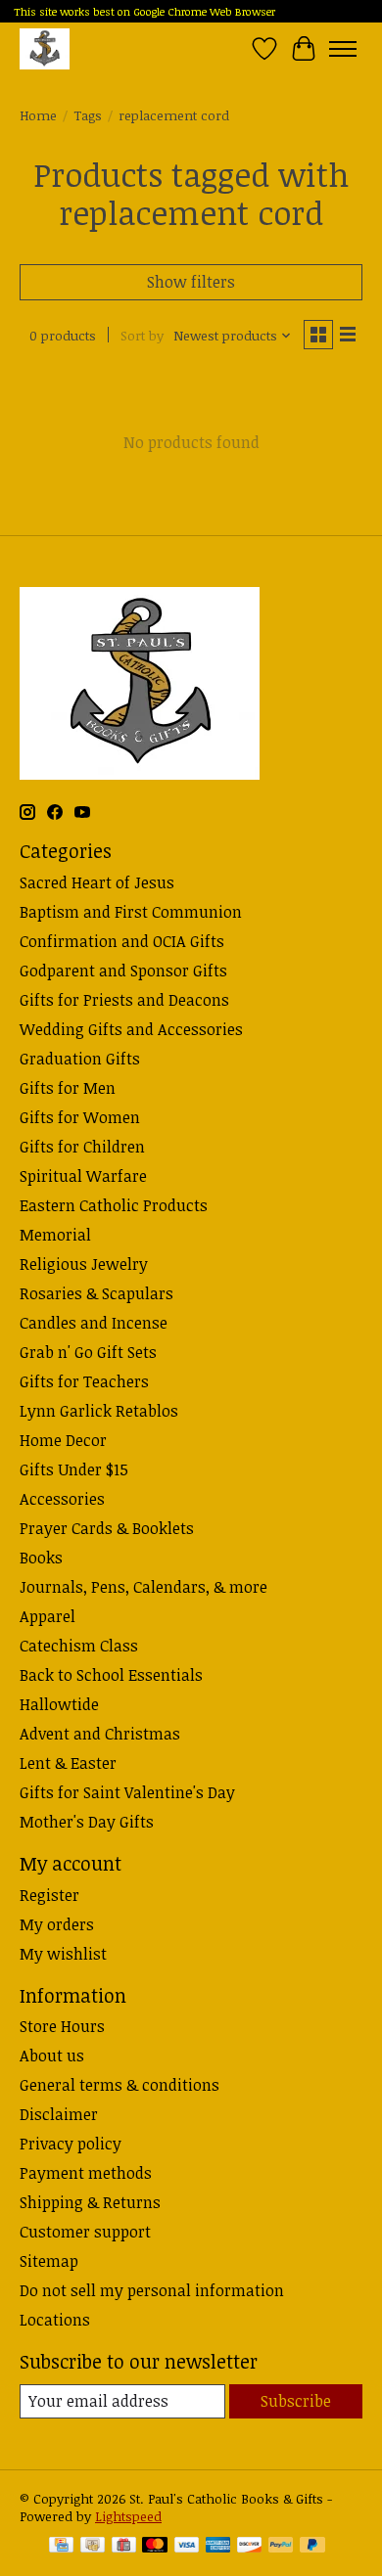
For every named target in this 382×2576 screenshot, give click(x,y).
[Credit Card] (61, 2547)
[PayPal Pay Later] (312, 2547)
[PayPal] (281, 2547)
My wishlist (63, 1954)
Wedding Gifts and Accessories (131, 1029)
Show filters (191, 282)
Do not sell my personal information (152, 2290)
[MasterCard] (155, 2547)
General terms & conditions (119, 2085)
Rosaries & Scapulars (96, 1293)
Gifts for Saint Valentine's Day (127, 1792)
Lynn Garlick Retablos (99, 1411)
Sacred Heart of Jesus (97, 882)
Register (49, 1895)
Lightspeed (128, 2516)
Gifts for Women (80, 1117)
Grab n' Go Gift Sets (88, 1352)
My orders (57, 1924)
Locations (55, 2320)
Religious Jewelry (84, 1264)
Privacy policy (71, 2144)
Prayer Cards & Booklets (107, 1528)
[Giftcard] (124, 2547)
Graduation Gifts (80, 1059)
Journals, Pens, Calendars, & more (143, 1587)
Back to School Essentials (111, 1675)
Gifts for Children (82, 1147)
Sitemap (49, 2261)
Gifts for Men (68, 1088)
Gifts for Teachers (84, 1381)
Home (38, 115)
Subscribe (296, 2401)
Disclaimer (59, 2114)
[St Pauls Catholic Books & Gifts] (45, 48)
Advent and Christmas (100, 1734)
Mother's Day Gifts (87, 1822)
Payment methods (86, 2173)
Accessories (62, 1499)
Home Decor (63, 1440)
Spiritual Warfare (83, 1176)
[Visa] (187, 2547)
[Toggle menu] (343, 49)
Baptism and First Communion (131, 912)
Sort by (142, 336)
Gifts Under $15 (74, 1469)
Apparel (48, 1616)
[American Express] (218, 2547)
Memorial (55, 1235)
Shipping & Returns (90, 2202)
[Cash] (93, 2547)
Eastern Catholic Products (114, 1205)
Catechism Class (79, 1646)
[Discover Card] (250, 2547)
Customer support (85, 2232)
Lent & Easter (68, 1763)
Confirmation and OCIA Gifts (122, 941)
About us (52, 2056)
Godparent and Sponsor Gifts (123, 971)
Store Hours (62, 2026)
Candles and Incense (94, 1323)
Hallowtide (59, 1704)
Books (41, 1558)
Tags (88, 115)
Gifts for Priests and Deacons (124, 1000)
